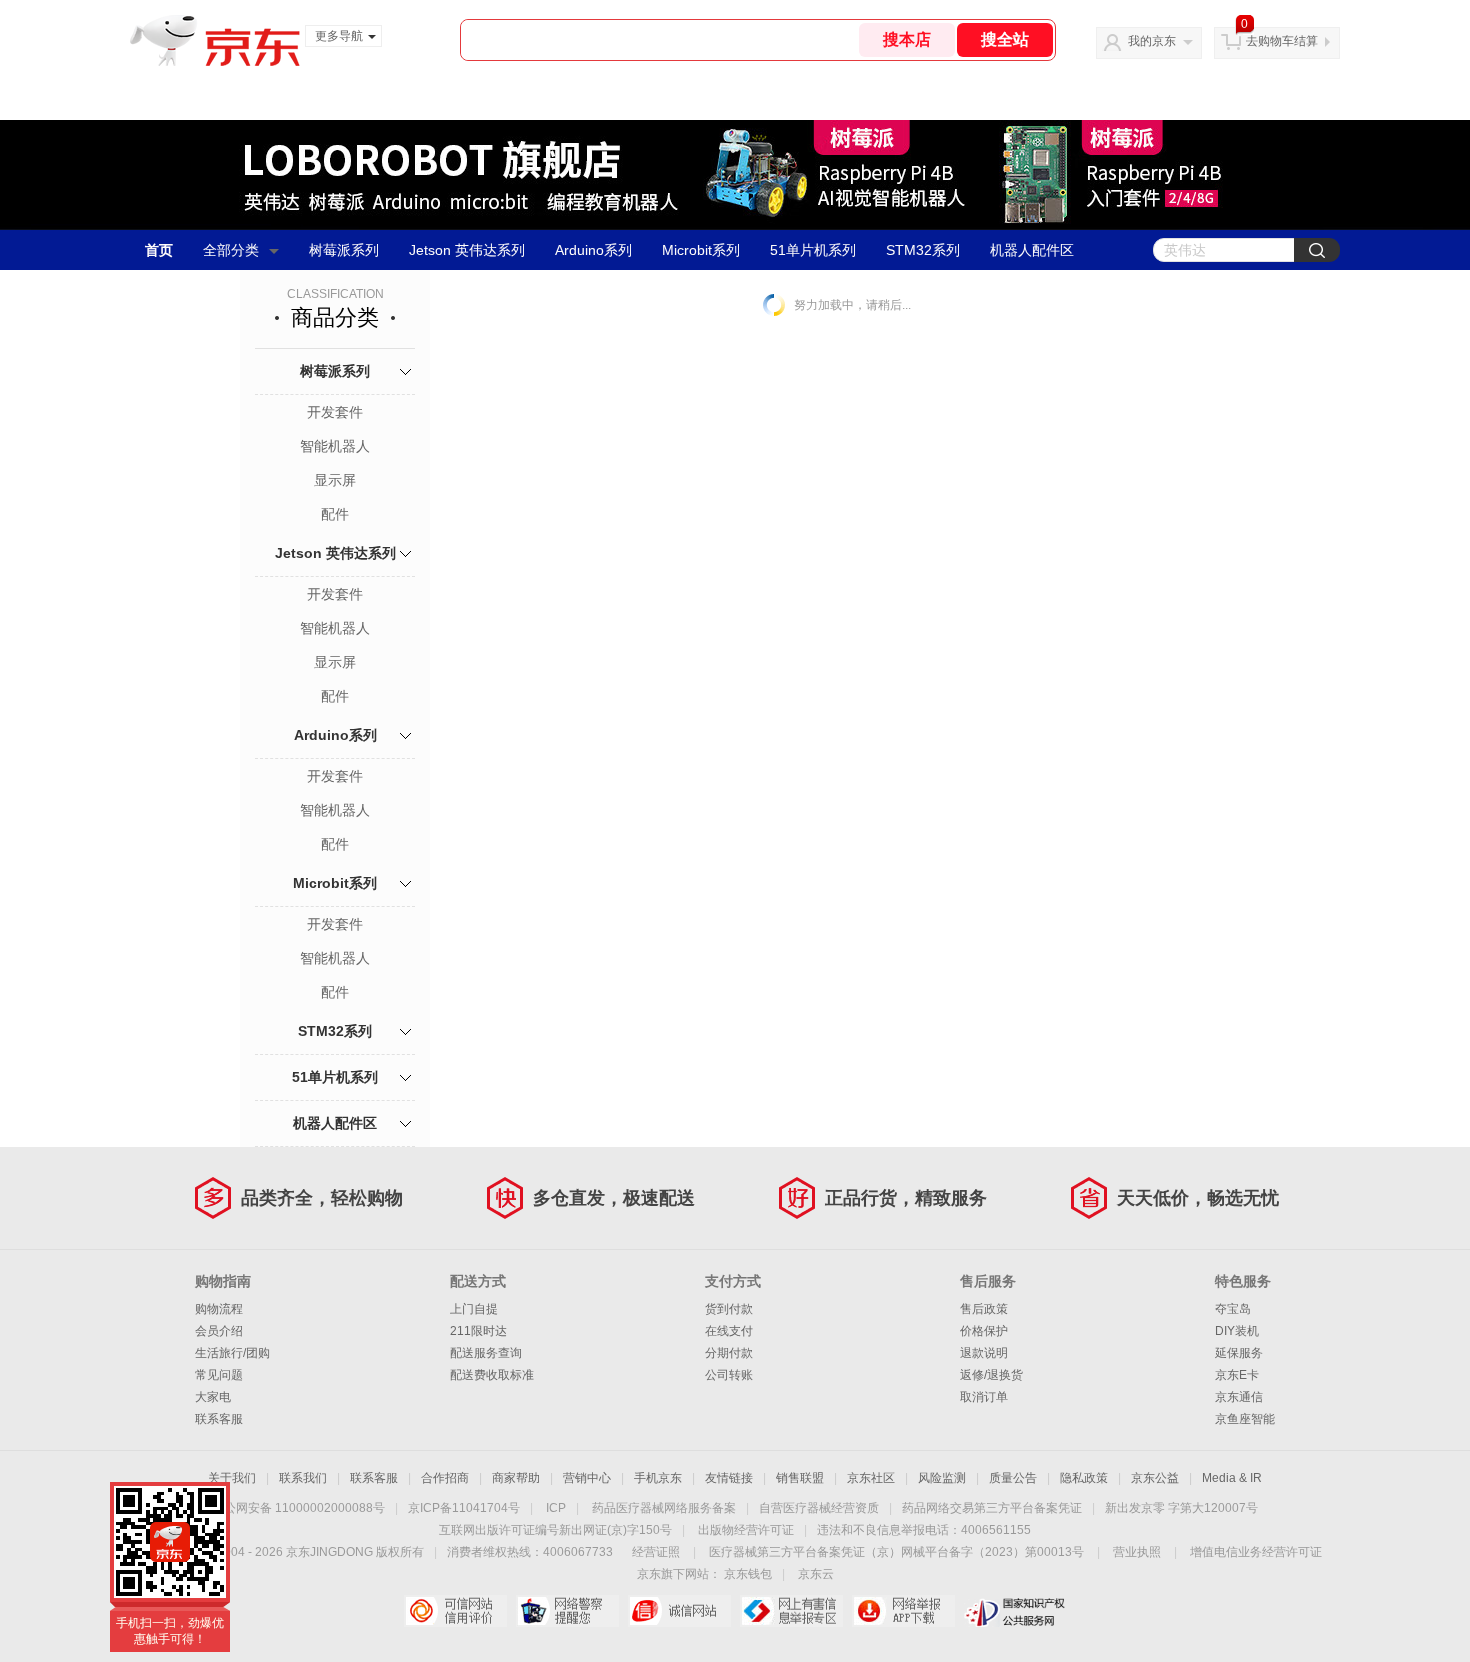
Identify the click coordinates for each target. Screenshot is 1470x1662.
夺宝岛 (1233, 1309)
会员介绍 (219, 1331)
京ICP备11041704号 (464, 1508)
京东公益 (1155, 1478)
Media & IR (1232, 1478)
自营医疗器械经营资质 (819, 1508)
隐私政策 (1084, 1478)
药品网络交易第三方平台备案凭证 (992, 1508)
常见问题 (219, 1375)
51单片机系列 (813, 250)
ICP (556, 1508)
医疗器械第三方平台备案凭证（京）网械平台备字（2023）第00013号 (896, 1552)
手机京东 (658, 1478)
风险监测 (942, 1478)
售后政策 (984, 1309)
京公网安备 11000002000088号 (298, 1508)
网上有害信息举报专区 (791, 1611)
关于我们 (232, 1478)
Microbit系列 (701, 250)
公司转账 (729, 1375)
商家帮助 (516, 1478)
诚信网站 (679, 1611)
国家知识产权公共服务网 (1015, 1611)
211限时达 (478, 1331)
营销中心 (587, 1478)
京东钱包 (748, 1574)
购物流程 (219, 1309)
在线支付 (729, 1331)
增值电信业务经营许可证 (1256, 1552)
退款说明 (984, 1353)
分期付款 (729, 1353)
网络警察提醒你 (567, 1611)
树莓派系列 (344, 250)
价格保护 (984, 1331)
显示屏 (335, 480)
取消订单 (984, 1397)
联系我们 (303, 1478)
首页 (159, 250)
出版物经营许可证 (746, 1530)
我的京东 (1152, 41)
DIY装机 (1237, 1331)
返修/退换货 (991, 1375)
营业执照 (1137, 1552)
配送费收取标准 (492, 1375)
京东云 (816, 1574)
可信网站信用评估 (455, 1611)
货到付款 (729, 1309)
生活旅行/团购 (232, 1353)
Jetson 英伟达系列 (467, 250)
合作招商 (445, 1478)
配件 (335, 514)
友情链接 (729, 1478)
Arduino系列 (593, 250)
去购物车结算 (1282, 41)
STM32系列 (923, 250)
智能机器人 (335, 446)
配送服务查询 (486, 1353)
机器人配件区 (1032, 250)
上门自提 (474, 1309)
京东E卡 (1237, 1375)
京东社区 (871, 1478)
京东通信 (1239, 1397)
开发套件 (335, 412)
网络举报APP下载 (903, 1611)
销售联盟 (800, 1478)
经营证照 (656, 1552)
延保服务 (1239, 1353)
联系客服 (219, 1419)
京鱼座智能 (1245, 1419)
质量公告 (1013, 1478)
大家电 (213, 1397)
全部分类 (231, 250)
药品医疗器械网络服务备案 (664, 1508)
